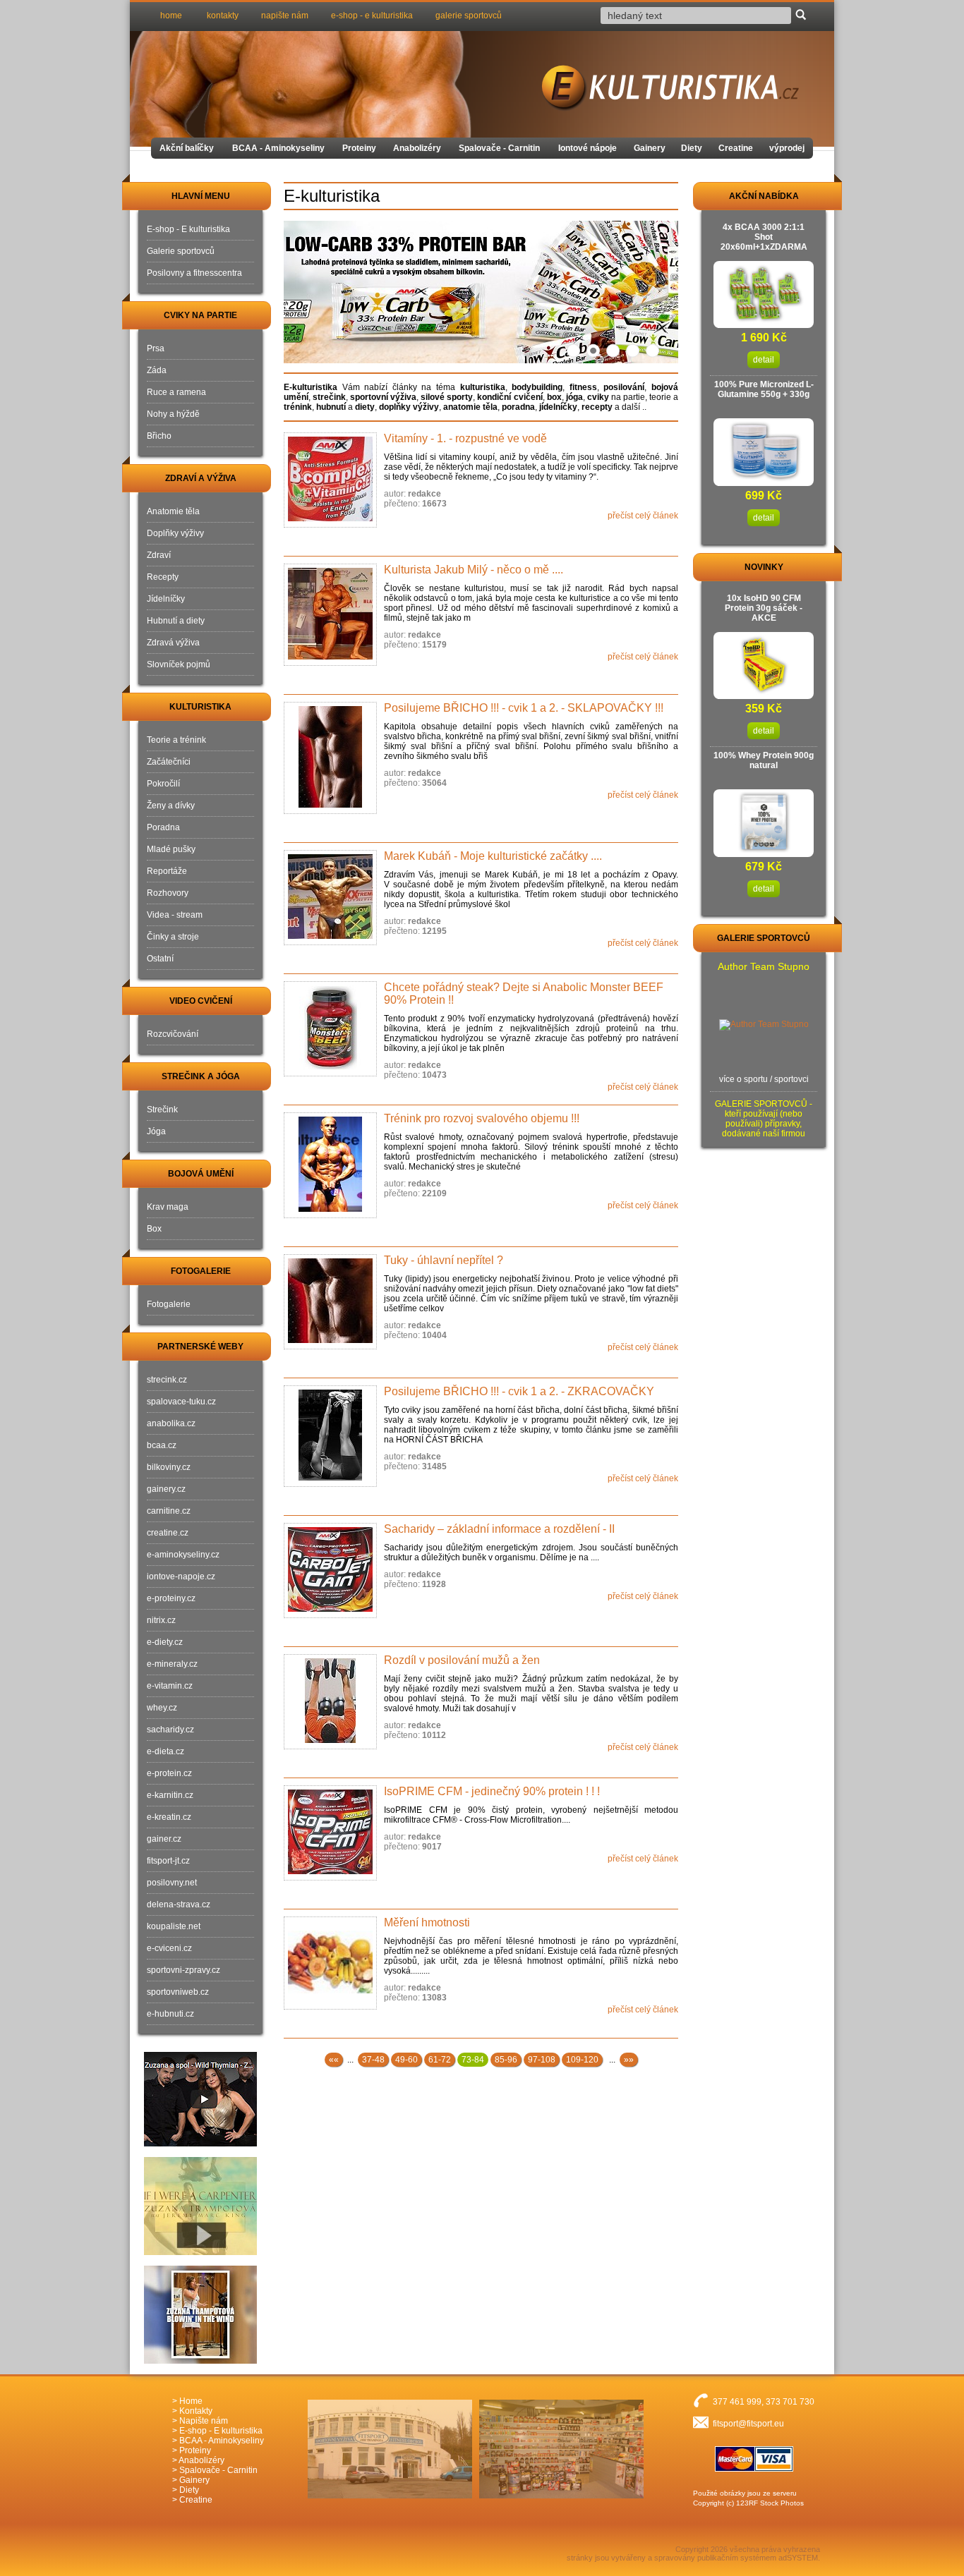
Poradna (163, 827)
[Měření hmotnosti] (330, 1963)
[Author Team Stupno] (764, 1025)
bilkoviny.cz (169, 1467)
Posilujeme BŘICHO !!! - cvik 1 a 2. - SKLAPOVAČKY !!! (524, 708)
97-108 (542, 2060)
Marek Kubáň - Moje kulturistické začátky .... (493, 856)
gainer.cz (164, 1839)
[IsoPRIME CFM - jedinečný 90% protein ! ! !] (330, 1833)
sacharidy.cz (170, 1730)
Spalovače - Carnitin (499, 148)
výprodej (787, 148)
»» (629, 2060)
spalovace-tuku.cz (181, 1402)
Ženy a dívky (171, 806)
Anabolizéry (417, 148)
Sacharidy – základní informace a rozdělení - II (499, 1529)
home (171, 16)
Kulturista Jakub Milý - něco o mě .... (474, 570)
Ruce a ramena (176, 392)
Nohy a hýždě (173, 414)
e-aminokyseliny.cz (183, 1555)
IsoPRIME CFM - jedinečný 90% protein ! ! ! (492, 1791)
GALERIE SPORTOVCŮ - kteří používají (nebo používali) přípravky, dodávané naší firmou (764, 1119)
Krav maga (168, 1207)
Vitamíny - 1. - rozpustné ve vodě (465, 438)
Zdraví (159, 555)
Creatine (736, 148)
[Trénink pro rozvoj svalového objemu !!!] (330, 1165)
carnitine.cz (169, 1511)
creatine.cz (168, 1533)
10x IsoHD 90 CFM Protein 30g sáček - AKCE (764, 608)
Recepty (163, 577)
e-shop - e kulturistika (372, 16)
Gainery (650, 148)
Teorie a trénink (176, 740)
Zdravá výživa (173, 643)
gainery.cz (166, 1489)
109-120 (582, 2060)
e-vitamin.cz (170, 1686)
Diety (692, 148)
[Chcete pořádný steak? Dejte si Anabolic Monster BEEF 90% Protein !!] (330, 1029)
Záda (157, 370)
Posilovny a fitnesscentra (194, 273)
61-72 (440, 2060)
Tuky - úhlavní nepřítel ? (444, 1260)
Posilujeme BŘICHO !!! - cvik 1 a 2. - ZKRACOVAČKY (519, 1391)
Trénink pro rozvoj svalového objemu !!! (482, 1118)
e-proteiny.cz (171, 1598)
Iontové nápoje (588, 148)
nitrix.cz (161, 1620)
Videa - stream (175, 915)
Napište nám (204, 2421)
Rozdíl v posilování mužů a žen (462, 1660)
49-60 (406, 2060)
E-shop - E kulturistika (188, 229)
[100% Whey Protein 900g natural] (764, 850)
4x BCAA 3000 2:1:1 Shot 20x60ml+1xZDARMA (764, 237)
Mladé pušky (171, 849)
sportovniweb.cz (178, 1992)
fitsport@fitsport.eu (748, 2424)
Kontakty (196, 2411)
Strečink (162, 1110)
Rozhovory (168, 893)
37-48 (373, 2060)
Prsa (156, 348)
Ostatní (160, 959)
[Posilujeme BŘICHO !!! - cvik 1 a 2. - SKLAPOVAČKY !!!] (330, 758)
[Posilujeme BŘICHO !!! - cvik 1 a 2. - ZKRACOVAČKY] (330, 1436)
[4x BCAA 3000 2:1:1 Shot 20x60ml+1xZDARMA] (764, 321)
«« (334, 2060)
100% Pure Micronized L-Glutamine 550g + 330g (764, 389)
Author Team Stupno (764, 966)
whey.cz (162, 1708)
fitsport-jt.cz (168, 1861)
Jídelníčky (166, 599)
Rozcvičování (173, 1034)
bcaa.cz (162, 1445)
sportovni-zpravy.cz (183, 1970)
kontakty (223, 16)
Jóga (156, 1131)
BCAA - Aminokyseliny (278, 148)
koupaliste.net (174, 1926)
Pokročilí (163, 784)
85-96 (506, 2060)
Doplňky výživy (175, 533)
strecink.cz (167, 1380)
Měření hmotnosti (427, 1922)
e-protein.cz (169, 1773)
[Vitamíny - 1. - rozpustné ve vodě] (330, 480)
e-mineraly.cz (172, 1664)
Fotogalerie (169, 1304)
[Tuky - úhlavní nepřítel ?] (330, 1302)
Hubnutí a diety (176, 621)
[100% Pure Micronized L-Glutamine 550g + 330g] (764, 479)
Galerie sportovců (181, 251)
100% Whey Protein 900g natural (764, 760)
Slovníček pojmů (179, 664)
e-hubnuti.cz (170, 2014)
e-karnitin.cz (170, 1795)
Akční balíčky (187, 148)
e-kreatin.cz (169, 1817)
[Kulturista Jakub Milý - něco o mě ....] (330, 615)
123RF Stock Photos (770, 2503)
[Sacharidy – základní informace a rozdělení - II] (330, 1570)
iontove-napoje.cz (181, 1576)
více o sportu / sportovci (764, 1079)
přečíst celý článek (643, 516)
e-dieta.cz (165, 1751)
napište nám (285, 16)
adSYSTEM (798, 2558)
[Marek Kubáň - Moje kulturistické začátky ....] (330, 898)
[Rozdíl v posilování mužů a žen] (330, 1702)
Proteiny (359, 148)
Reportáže (167, 871)
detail (764, 360)
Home (191, 2401)
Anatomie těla (173, 511)
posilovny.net (172, 1883)
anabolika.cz (171, 1423)
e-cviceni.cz (169, 1948)
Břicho (159, 436)
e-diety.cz (165, 1642)
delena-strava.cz (179, 1904)
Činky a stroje (173, 937)
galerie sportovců (469, 16)
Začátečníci (169, 762)
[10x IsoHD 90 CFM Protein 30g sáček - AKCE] (764, 692)
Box (154, 1229)
